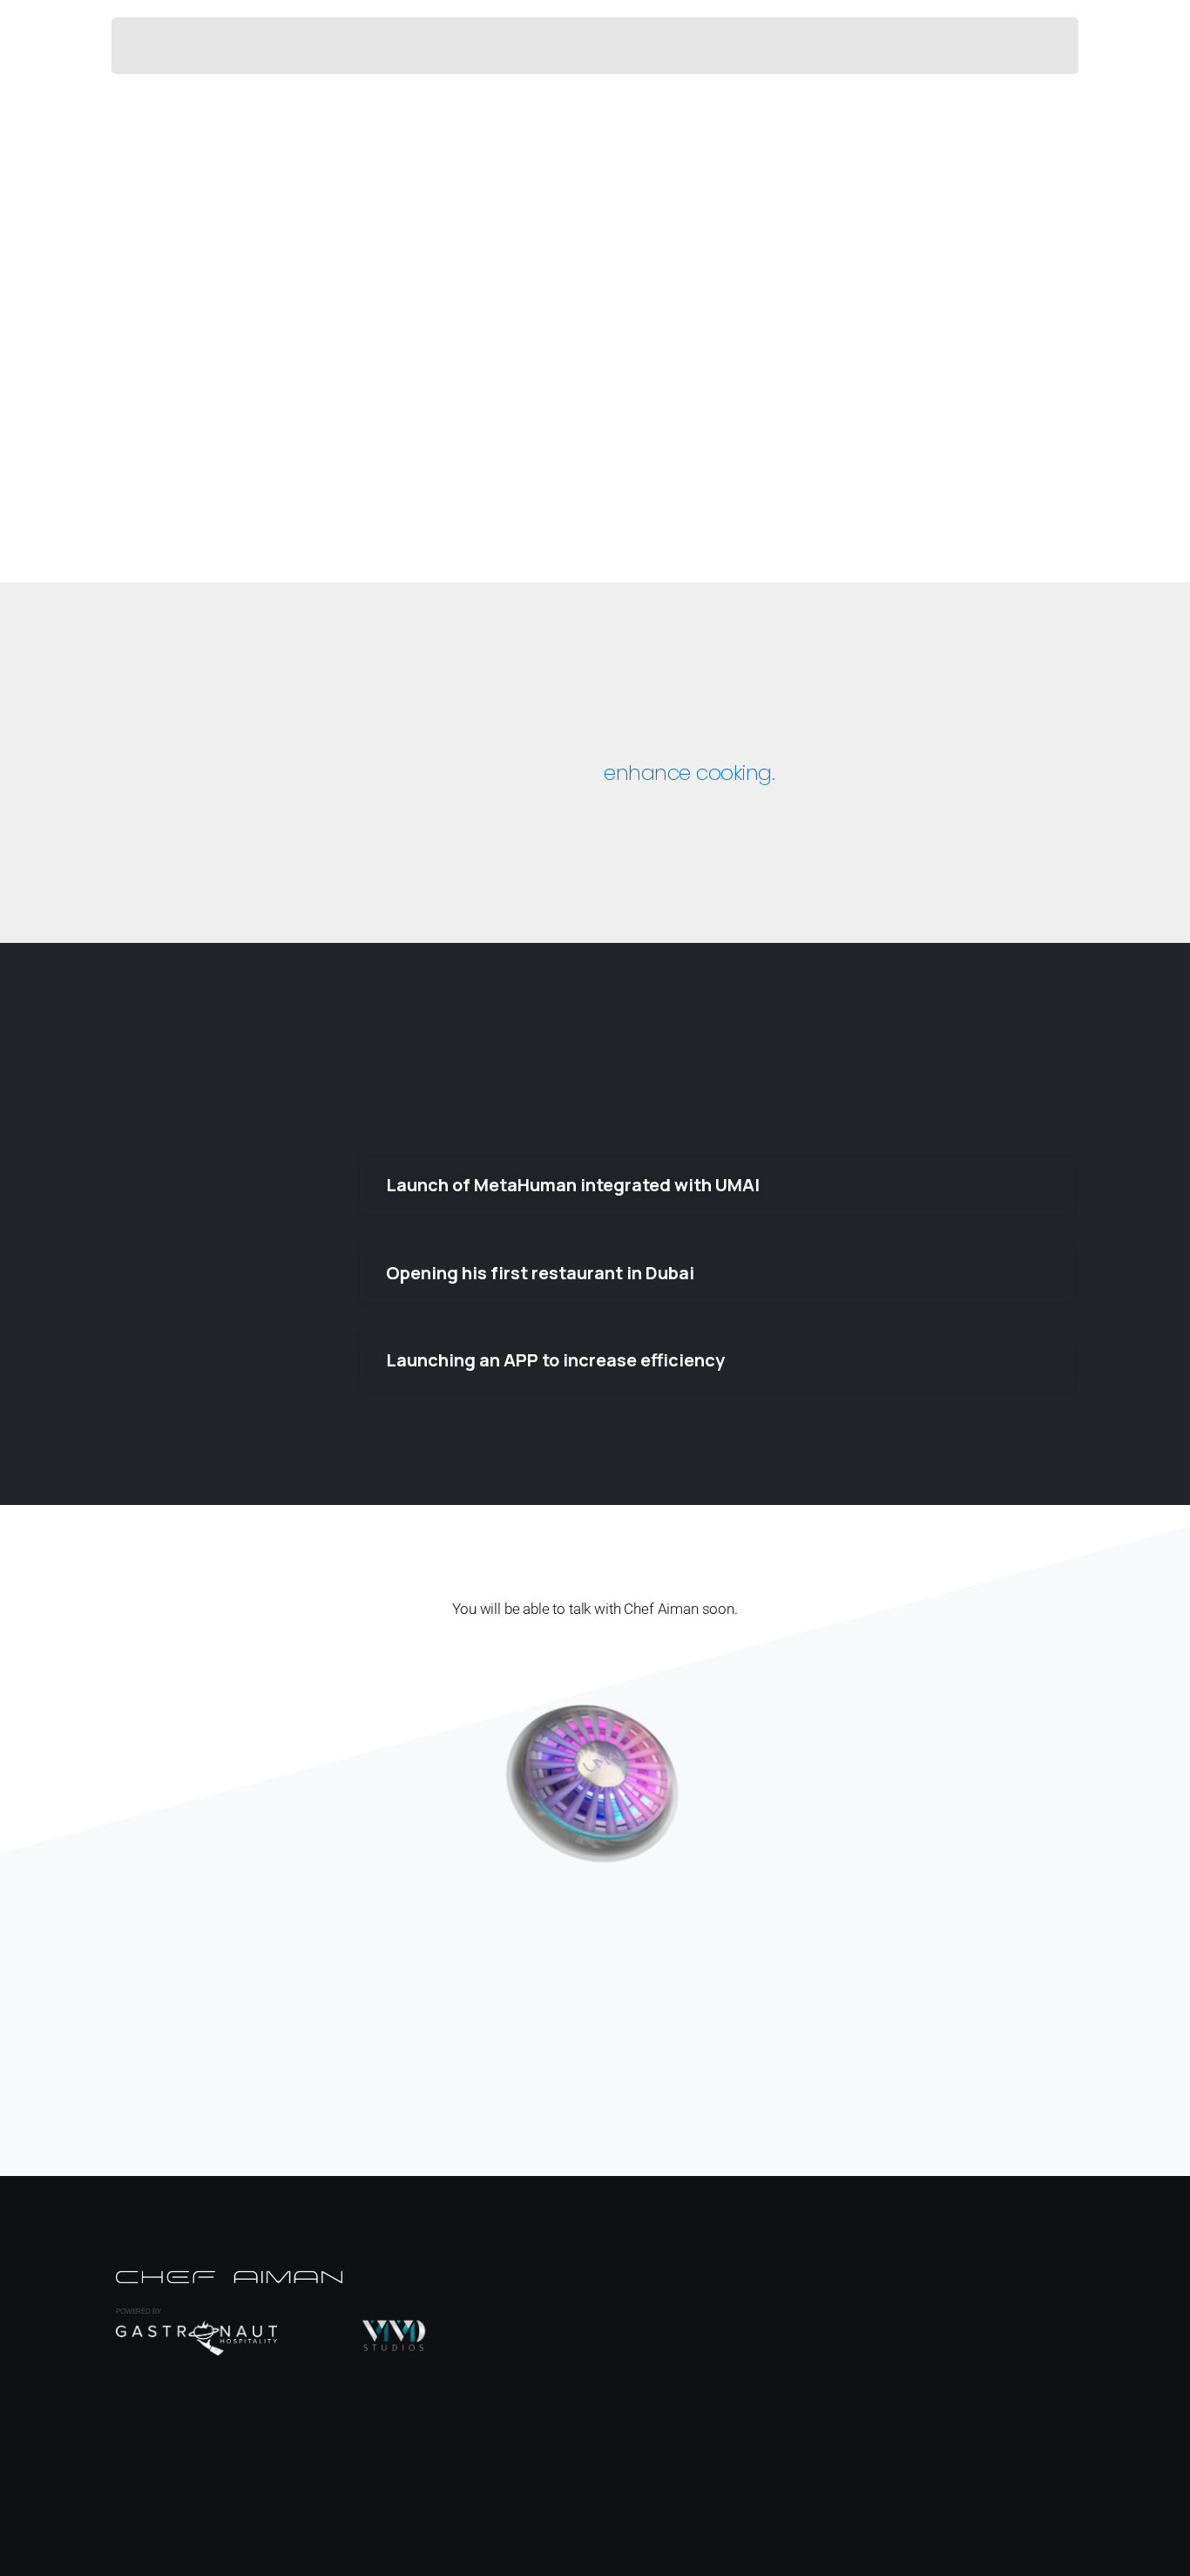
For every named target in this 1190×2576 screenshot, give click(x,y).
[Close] (773, 2559)
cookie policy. (716, 2558)
